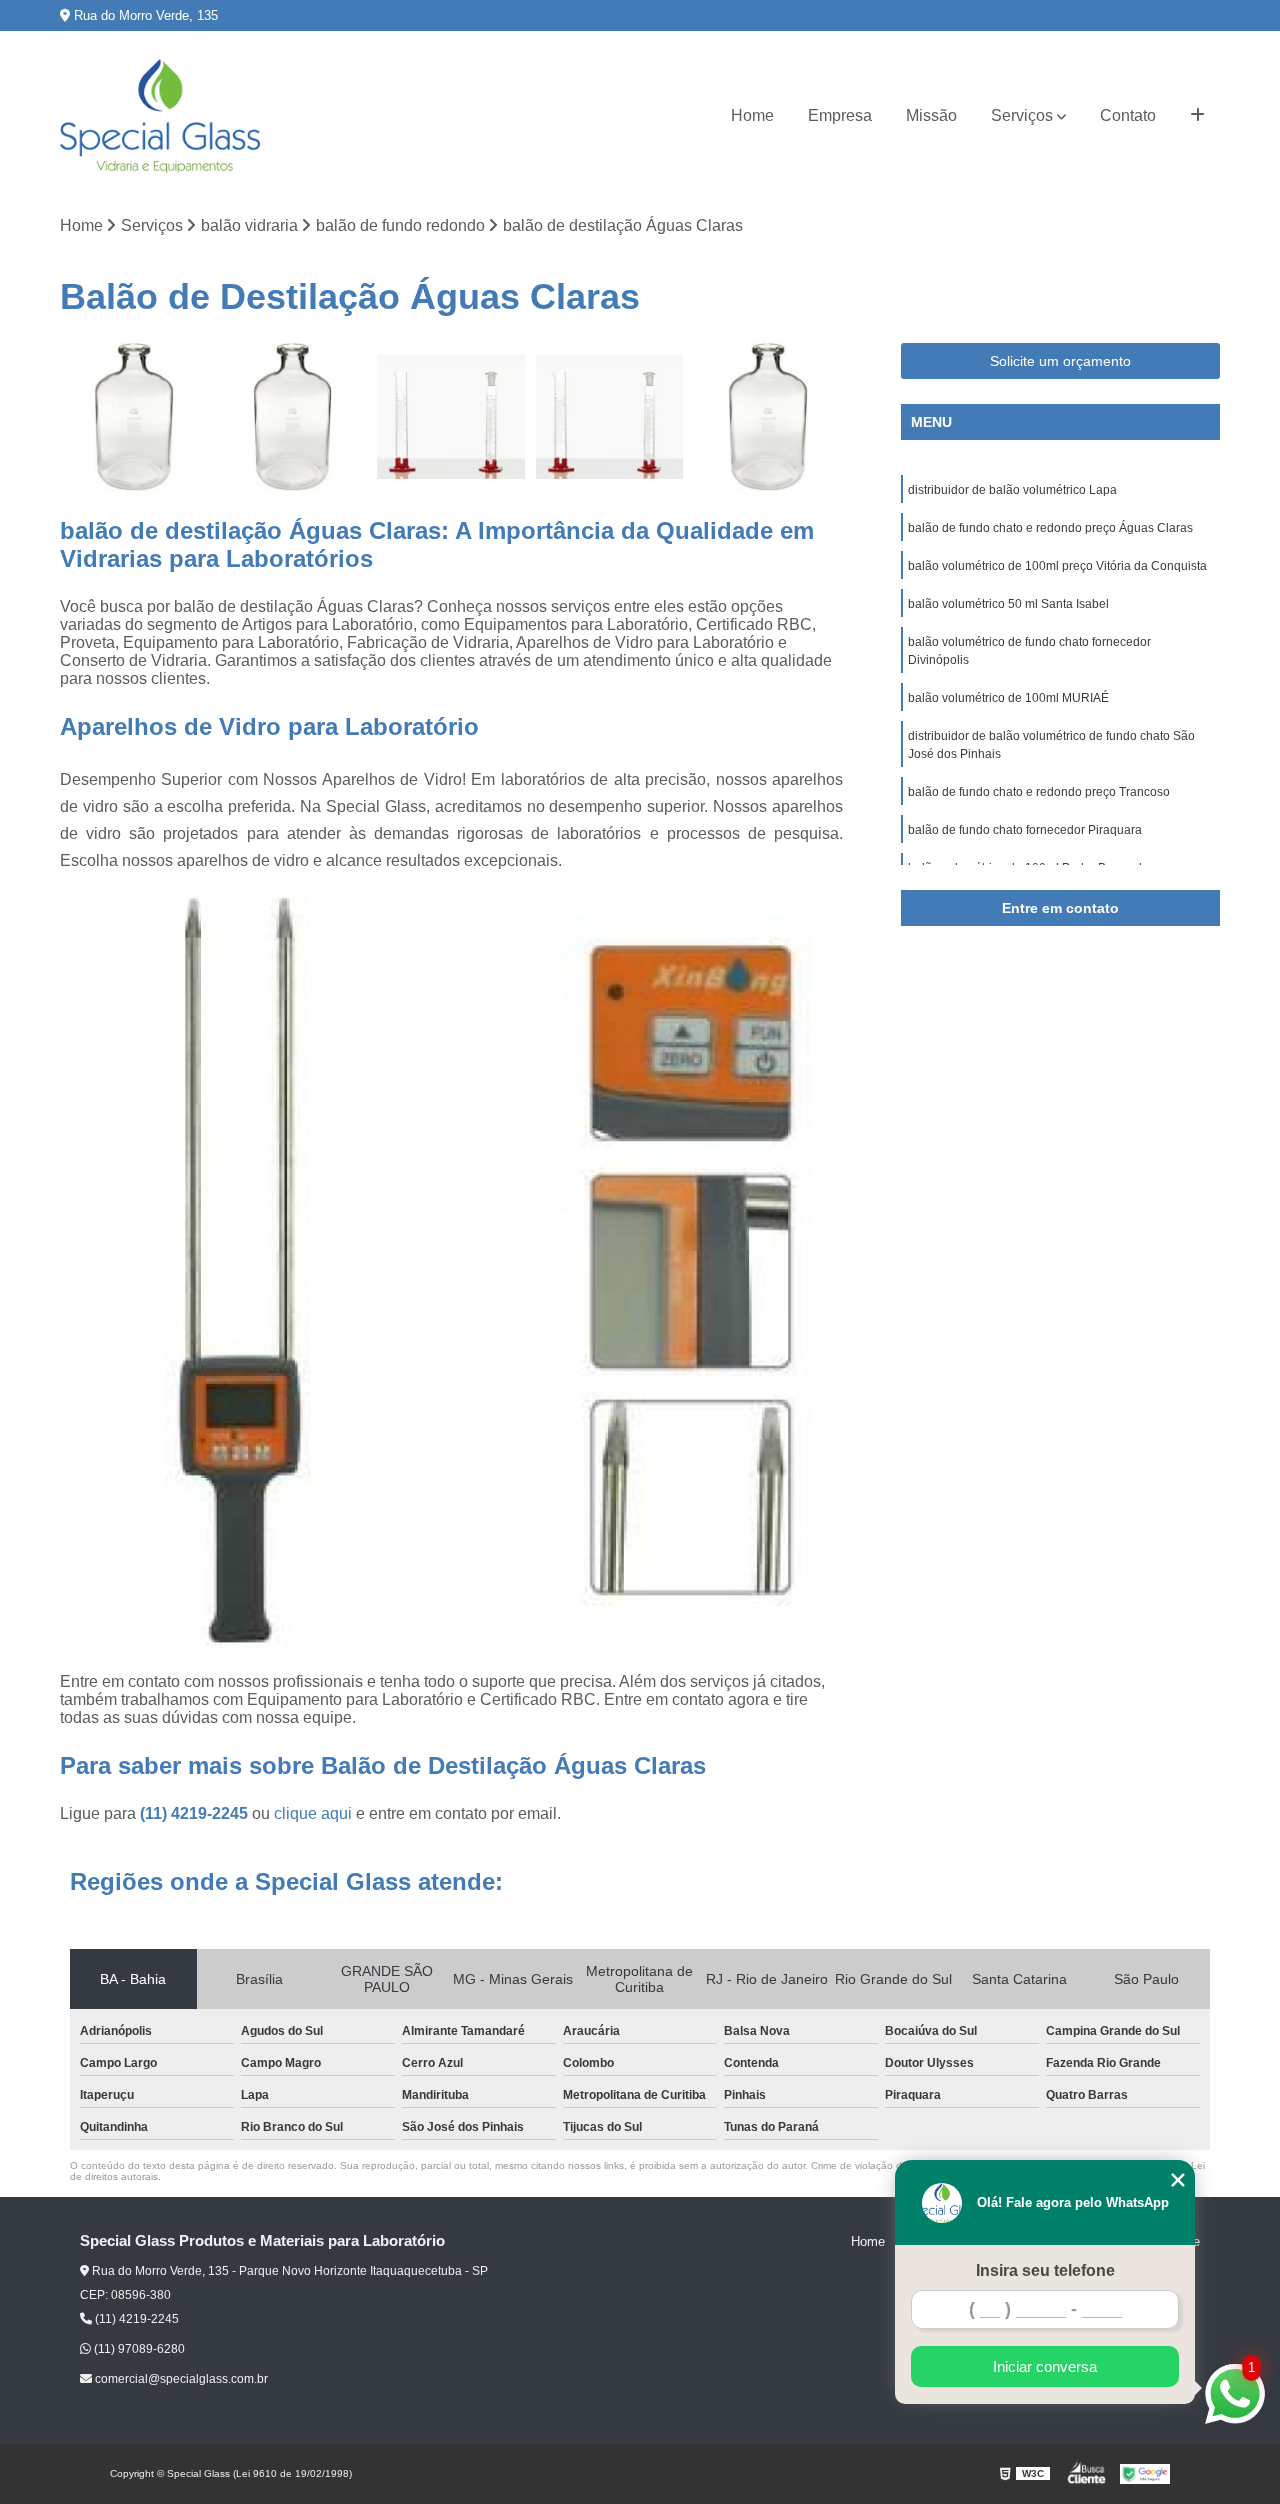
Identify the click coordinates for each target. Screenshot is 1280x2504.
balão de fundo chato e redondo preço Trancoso (1039, 792)
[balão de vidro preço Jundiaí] (451, 417)
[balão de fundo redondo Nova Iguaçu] (768, 417)
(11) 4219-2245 (196, 1813)
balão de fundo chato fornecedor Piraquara (1025, 830)
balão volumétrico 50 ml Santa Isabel (1008, 604)
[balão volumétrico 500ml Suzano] (293, 417)
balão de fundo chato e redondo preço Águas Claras (1050, 528)
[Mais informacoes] (1197, 116)
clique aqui (313, 1813)
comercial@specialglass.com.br (180, 2379)
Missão (931, 115)
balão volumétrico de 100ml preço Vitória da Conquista (1057, 566)
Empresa (840, 115)
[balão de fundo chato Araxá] (134, 417)
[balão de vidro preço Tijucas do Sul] (610, 417)
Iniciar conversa (1045, 2366)
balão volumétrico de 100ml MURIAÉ (1008, 698)
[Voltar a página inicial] (160, 116)
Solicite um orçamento (1060, 361)
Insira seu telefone (1045, 2270)
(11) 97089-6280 (138, 2349)
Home (752, 115)
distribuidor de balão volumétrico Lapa (1012, 490)
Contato (1128, 115)
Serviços (1022, 115)
